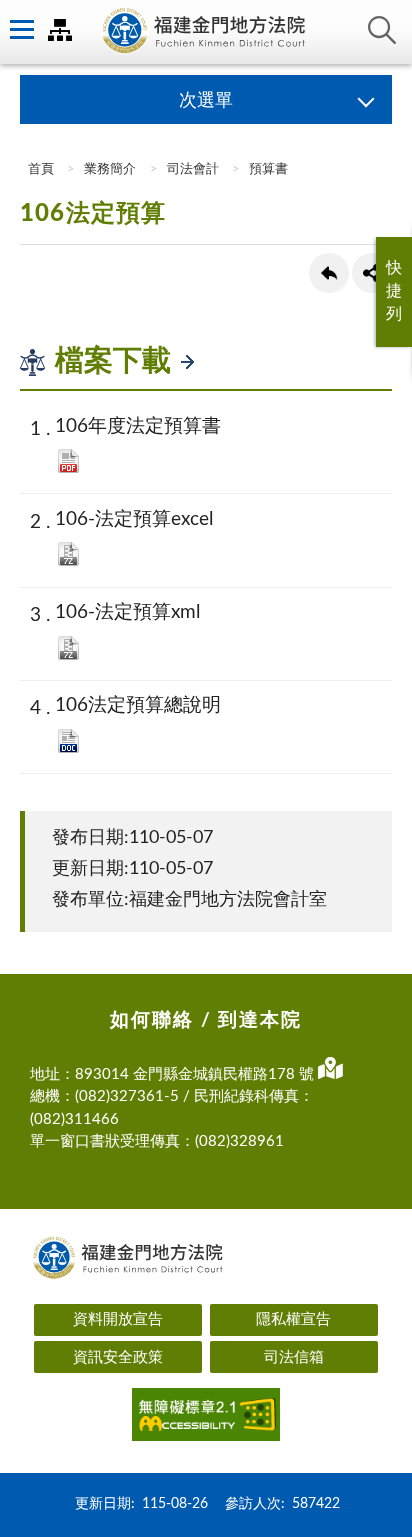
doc (68, 741)
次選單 (206, 101)
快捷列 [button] (394, 291)
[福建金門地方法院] (206, 32)
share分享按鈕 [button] (372, 273)
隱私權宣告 (293, 1319)
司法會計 (193, 169)
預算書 (268, 169)
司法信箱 (294, 1357)
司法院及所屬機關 (60, 30)
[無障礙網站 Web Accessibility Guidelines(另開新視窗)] (206, 1418)
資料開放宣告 (118, 1319)
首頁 (39, 169)
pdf (68, 461)
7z (68, 554)
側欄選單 (20, 30)
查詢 (382, 30)
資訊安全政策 (118, 1357)
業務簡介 (110, 169)
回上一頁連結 (329, 273)
